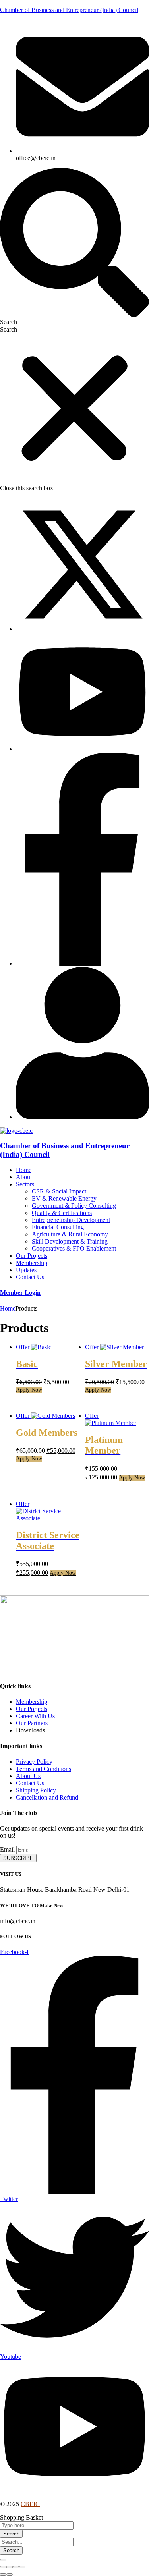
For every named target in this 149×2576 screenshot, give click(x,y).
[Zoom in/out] (22, 2567)
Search (9, 329)
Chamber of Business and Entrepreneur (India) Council (69, 10)
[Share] (10, 2567)
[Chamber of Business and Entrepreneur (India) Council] (16, 1131)
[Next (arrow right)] (10, 2574)
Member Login (20, 1293)
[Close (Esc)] (3, 2567)
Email (8, 1849)
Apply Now (29, 1390)
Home (8, 1308)
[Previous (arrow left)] (3, 2574)
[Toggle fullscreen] (16, 2567)
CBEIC (30, 2504)
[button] (74, 247)
